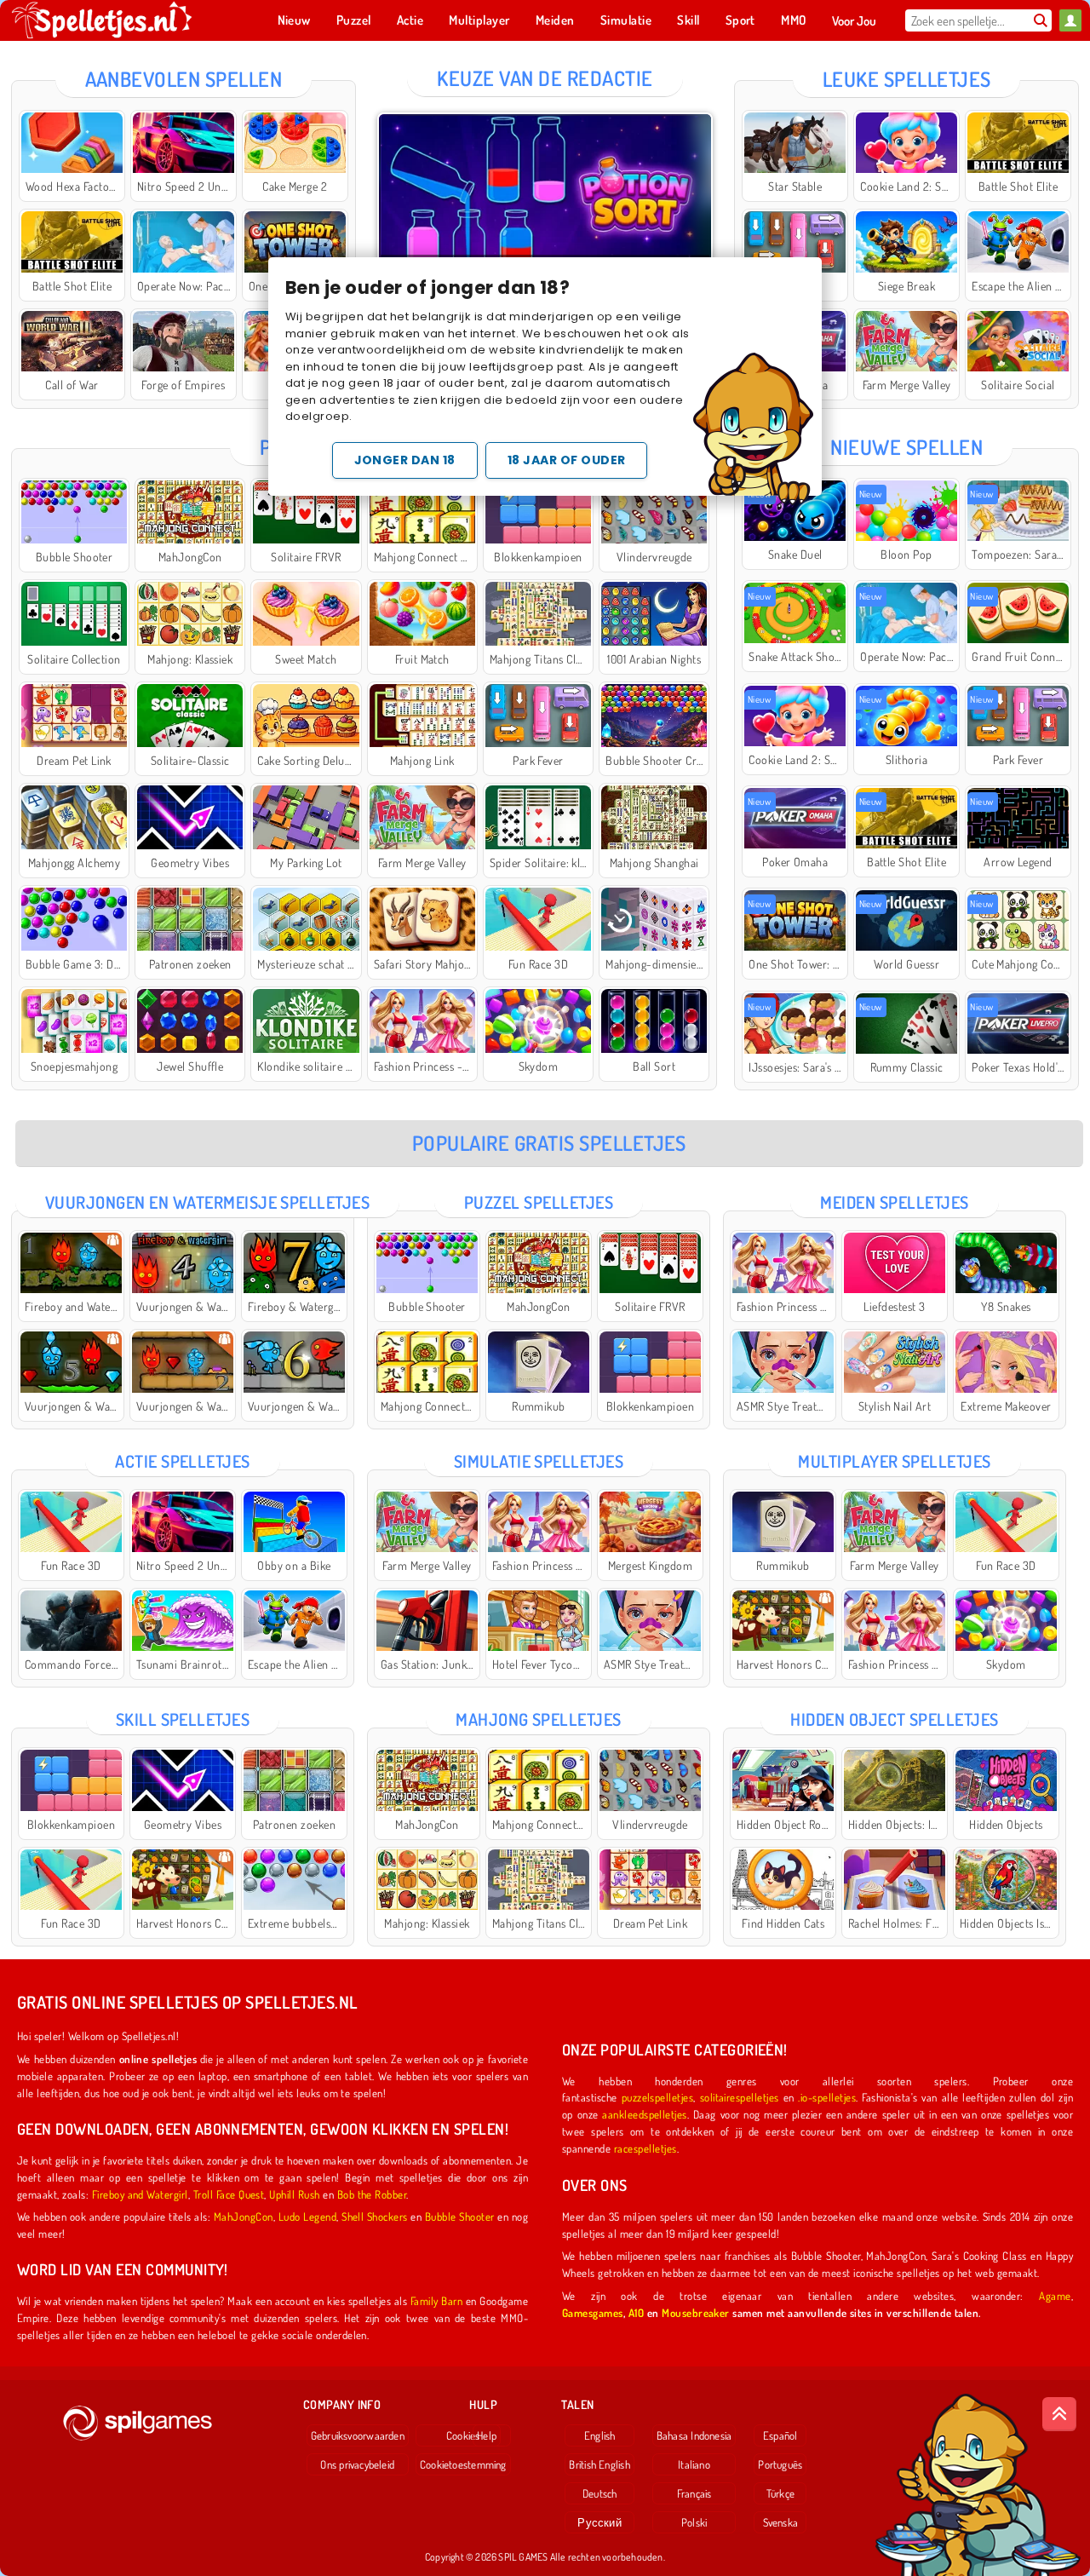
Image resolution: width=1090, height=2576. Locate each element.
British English (599, 2464)
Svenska (781, 2522)
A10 (636, 2312)
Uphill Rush (294, 2194)
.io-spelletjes (827, 2097)
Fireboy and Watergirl (140, 2194)
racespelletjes (645, 2148)
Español (780, 2435)
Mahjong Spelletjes (539, 1719)
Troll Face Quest (229, 2194)
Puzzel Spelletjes (539, 1202)
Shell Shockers (375, 2216)
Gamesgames (593, 2312)
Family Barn (436, 2300)
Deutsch (600, 2493)
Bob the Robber (372, 2194)
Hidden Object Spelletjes (895, 1719)
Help (487, 2435)
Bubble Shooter (460, 2216)
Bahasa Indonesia (694, 2435)
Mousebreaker (696, 2312)
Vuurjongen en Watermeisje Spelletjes (207, 1202)
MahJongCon (244, 2216)
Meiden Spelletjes (894, 1202)
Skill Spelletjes (183, 1719)
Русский (599, 2522)
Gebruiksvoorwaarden (358, 2435)
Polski (694, 2522)
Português (780, 2464)
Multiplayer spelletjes (895, 1461)
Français (694, 2493)
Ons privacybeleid (357, 2464)
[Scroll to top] (1059, 2414)
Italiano (694, 2464)
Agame (1055, 2295)
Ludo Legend (307, 2216)
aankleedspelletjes (645, 2114)
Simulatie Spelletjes (539, 1461)
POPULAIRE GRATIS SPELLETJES (549, 1143)
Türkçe (780, 2493)
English (600, 2435)
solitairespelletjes (740, 2097)
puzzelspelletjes (658, 2097)
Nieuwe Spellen (906, 447)
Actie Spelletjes (183, 1461)
